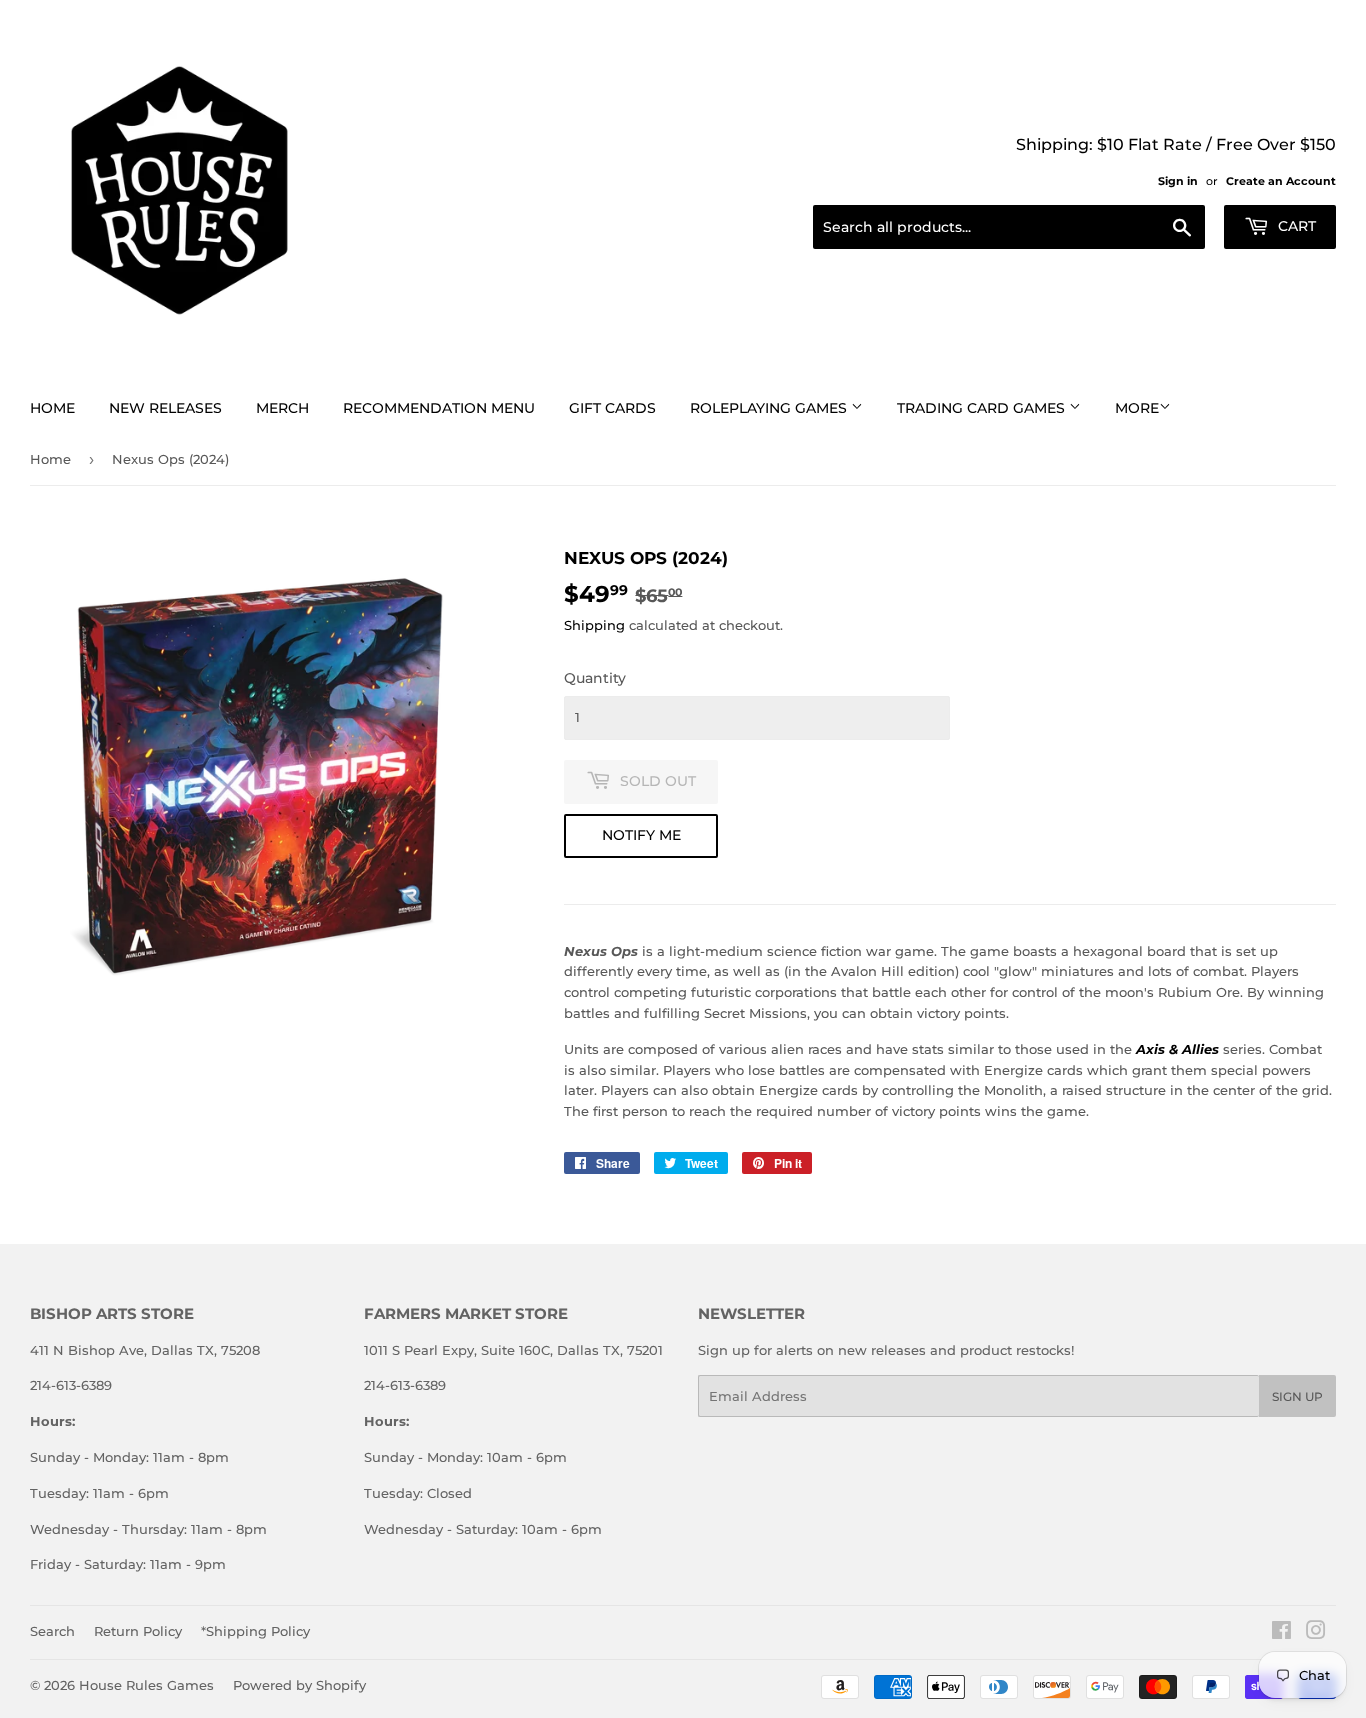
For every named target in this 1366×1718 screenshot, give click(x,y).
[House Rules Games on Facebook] (1281, 1633)
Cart (1295, 226)
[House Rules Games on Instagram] (1316, 1633)
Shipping (594, 625)
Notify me (641, 835)
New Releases (165, 408)
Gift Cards (612, 408)
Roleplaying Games (770, 408)
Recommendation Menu (439, 408)
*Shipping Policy (255, 1631)
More (1137, 408)
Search (52, 1631)
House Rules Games (146, 1685)
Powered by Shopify (299, 1685)
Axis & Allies (1177, 1049)
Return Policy (138, 1631)
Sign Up (1297, 1396)
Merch (282, 408)
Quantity (595, 678)
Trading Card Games (983, 408)
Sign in (1178, 181)
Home (52, 408)
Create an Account (1281, 181)
